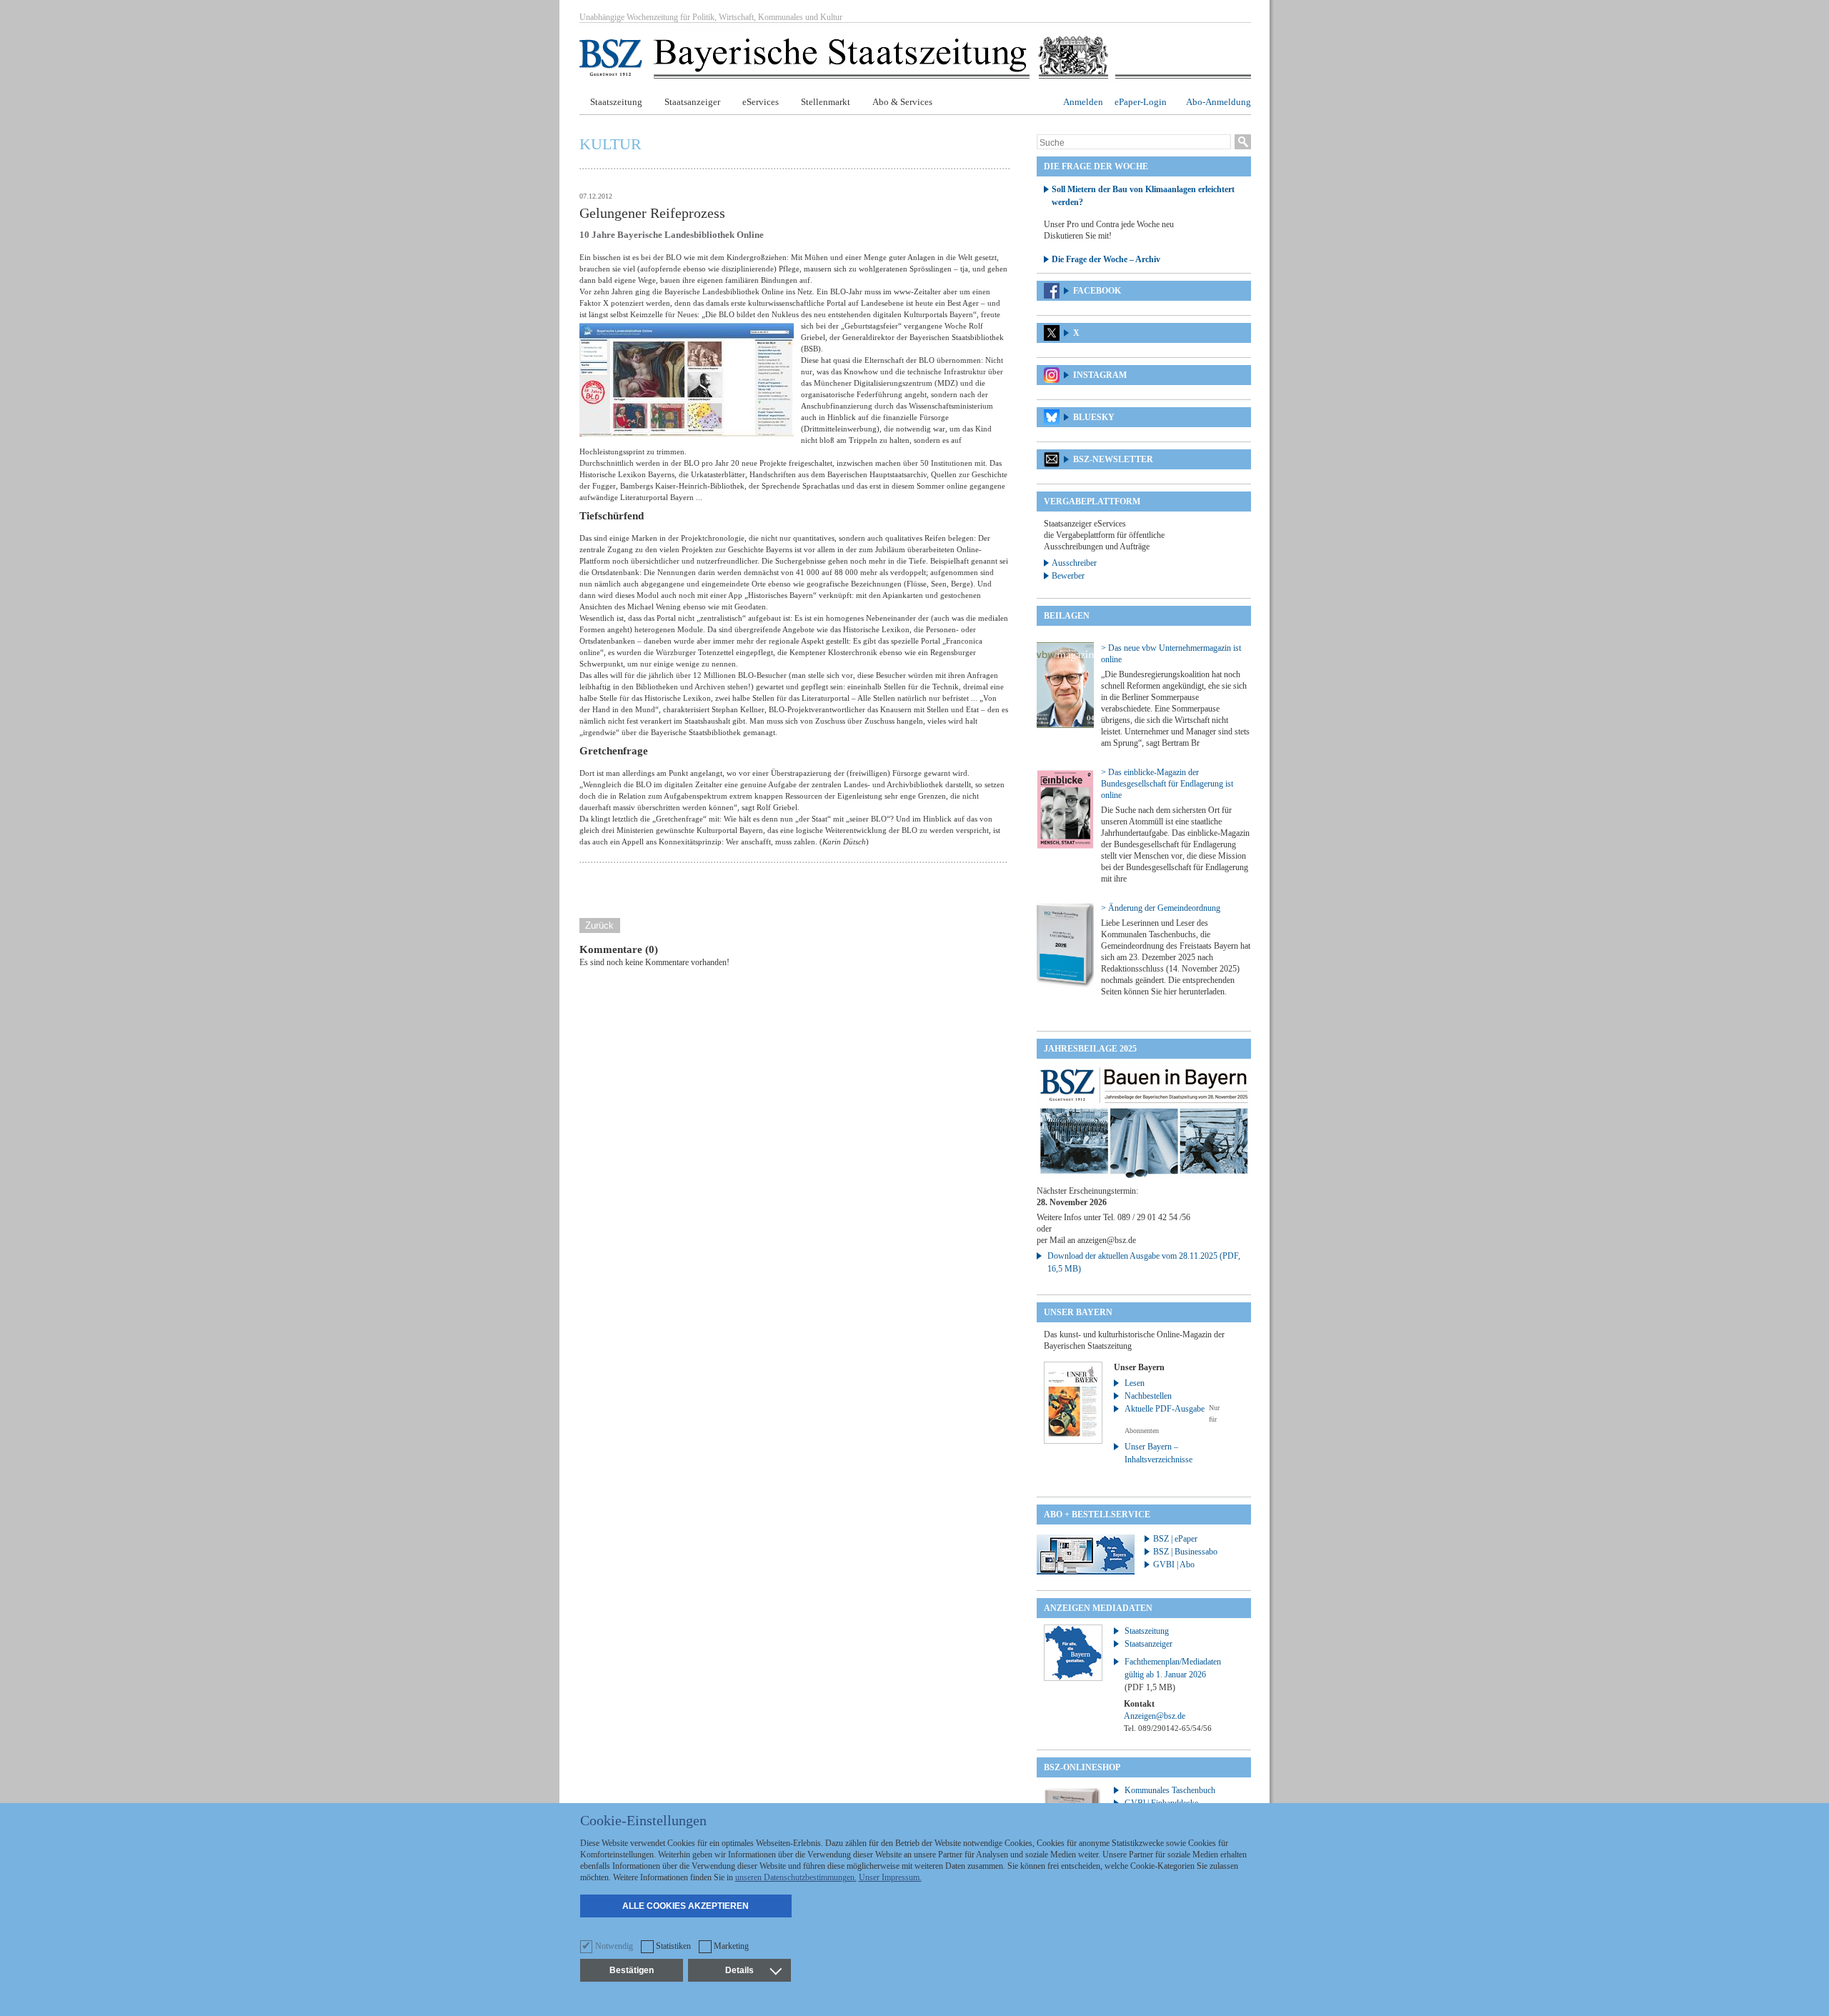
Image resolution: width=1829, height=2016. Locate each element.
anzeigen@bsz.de (1107, 1240)
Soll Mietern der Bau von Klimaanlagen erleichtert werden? (1143, 196)
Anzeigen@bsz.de (1155, 1716)
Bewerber (1068, 576)
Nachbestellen (1148, 1396)
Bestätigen (632, 1970)
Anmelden (1083, 102)
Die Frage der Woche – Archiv (1106, 259)
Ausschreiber (1074, 563)
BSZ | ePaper (1175, 1539)
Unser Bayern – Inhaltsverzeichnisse (1158, 1453)
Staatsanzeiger (692, 102)
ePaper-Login (1141, 102)
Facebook (1097, 291)
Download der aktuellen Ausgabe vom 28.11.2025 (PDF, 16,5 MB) (1144, 1262)
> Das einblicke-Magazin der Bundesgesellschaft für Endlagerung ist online (1167, 784)
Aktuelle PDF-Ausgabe (1165, 1409)
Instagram (1100, 375)
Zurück (599, 925)
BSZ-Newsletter (1113, 459)
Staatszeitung (616, 102)
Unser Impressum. (890, 1877)
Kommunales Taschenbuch (1170, 1790)
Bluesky (1094, 417)
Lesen (1135, 1383)
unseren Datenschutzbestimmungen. (796, 1877)
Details (739, 1970)
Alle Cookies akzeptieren (686, 1906)
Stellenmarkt (826, 102)
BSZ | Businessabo (1185, 1552)
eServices (761, 102)
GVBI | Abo (1174, 1565)
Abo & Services (902, 102)
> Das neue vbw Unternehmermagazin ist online (1171, 654)
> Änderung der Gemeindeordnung (1161, 908)
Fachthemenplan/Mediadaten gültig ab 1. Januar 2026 (1173, 1675)
